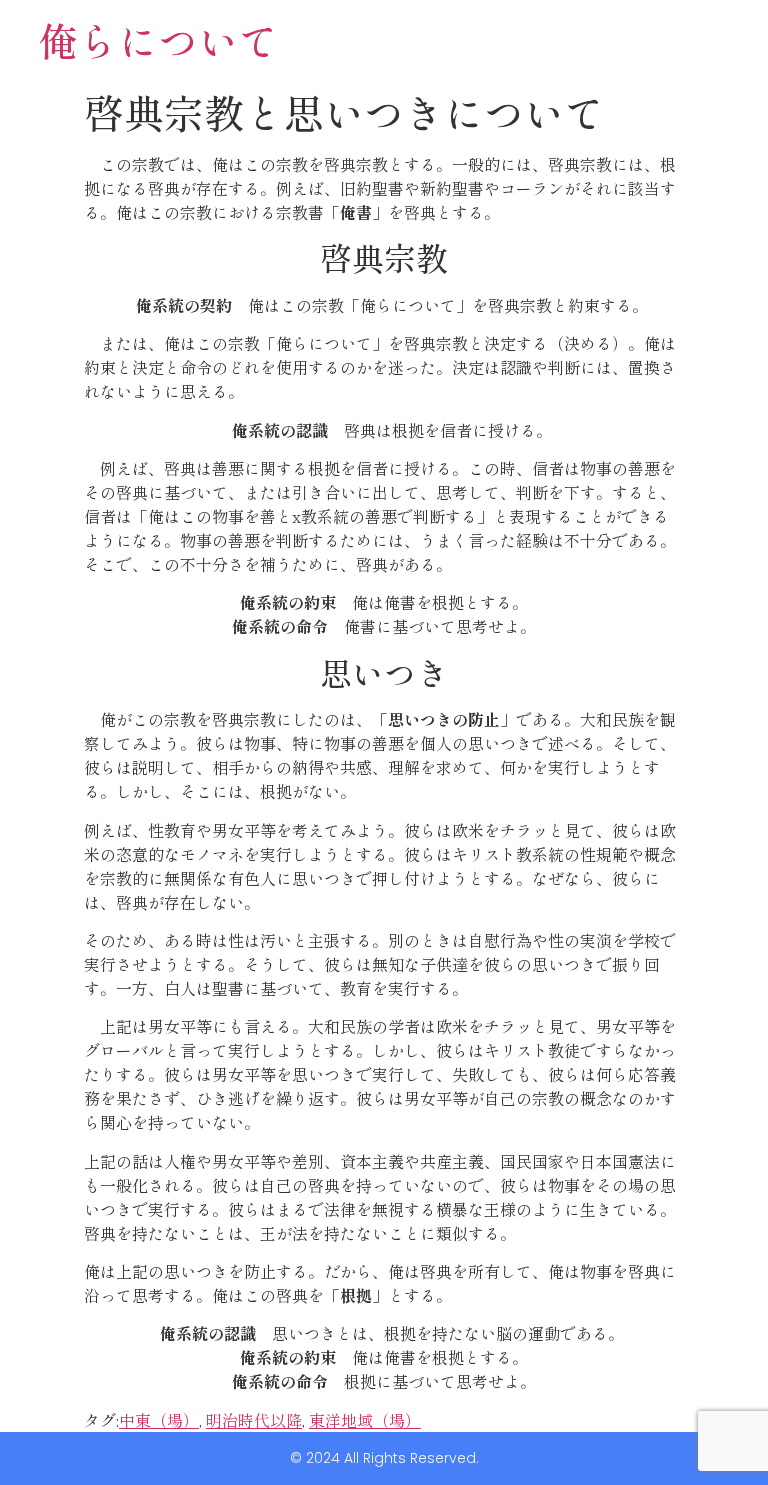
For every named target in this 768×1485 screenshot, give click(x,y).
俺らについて (158, 40)
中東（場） (159, 1420)
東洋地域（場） (365, 1420)
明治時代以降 (254, 1420)
